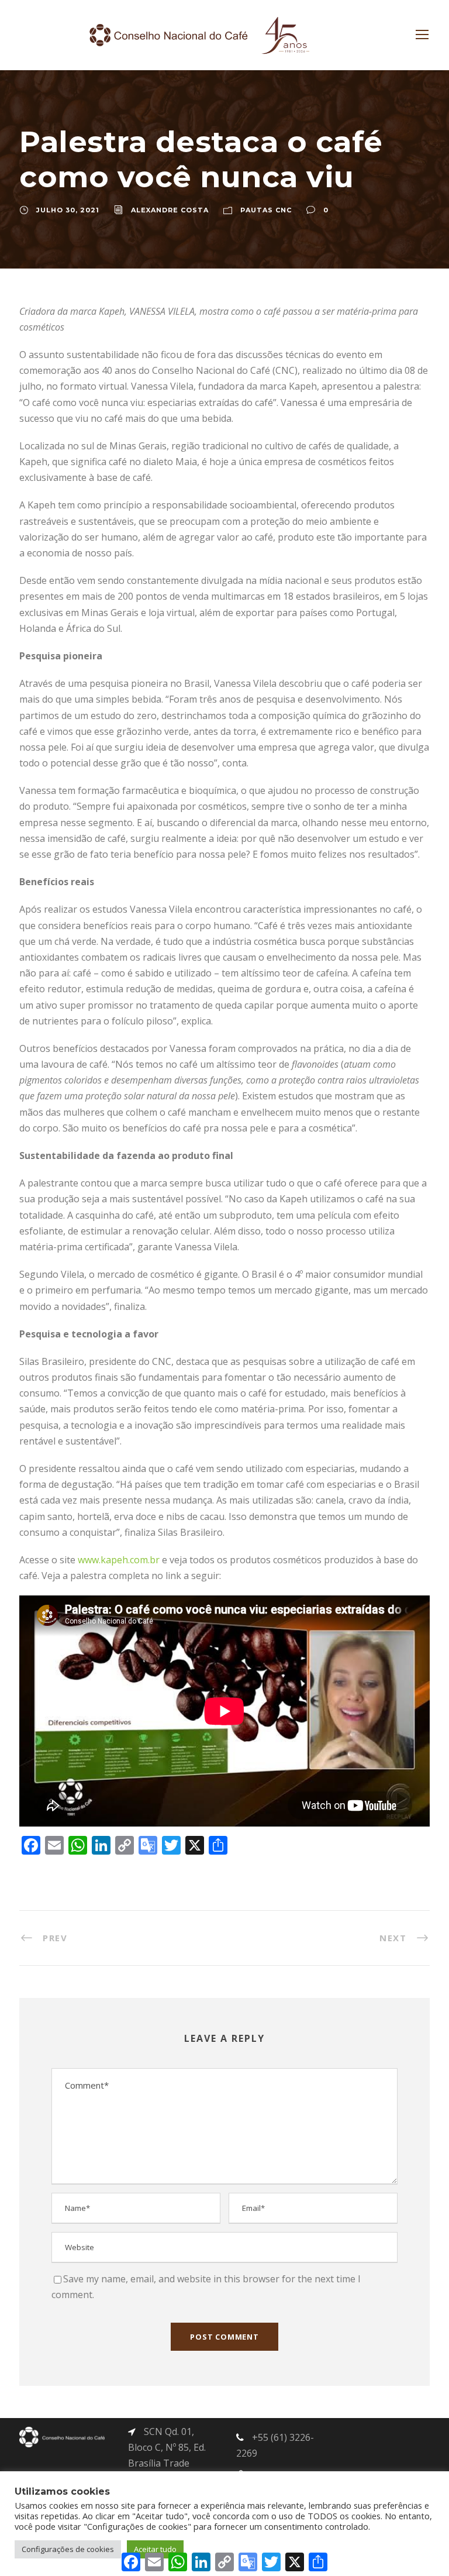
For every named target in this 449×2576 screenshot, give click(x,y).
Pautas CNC (266, 210)
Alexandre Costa (170, 210)
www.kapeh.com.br (119, 1560)
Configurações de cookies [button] (68, 2549)
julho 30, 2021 (68, 210)
